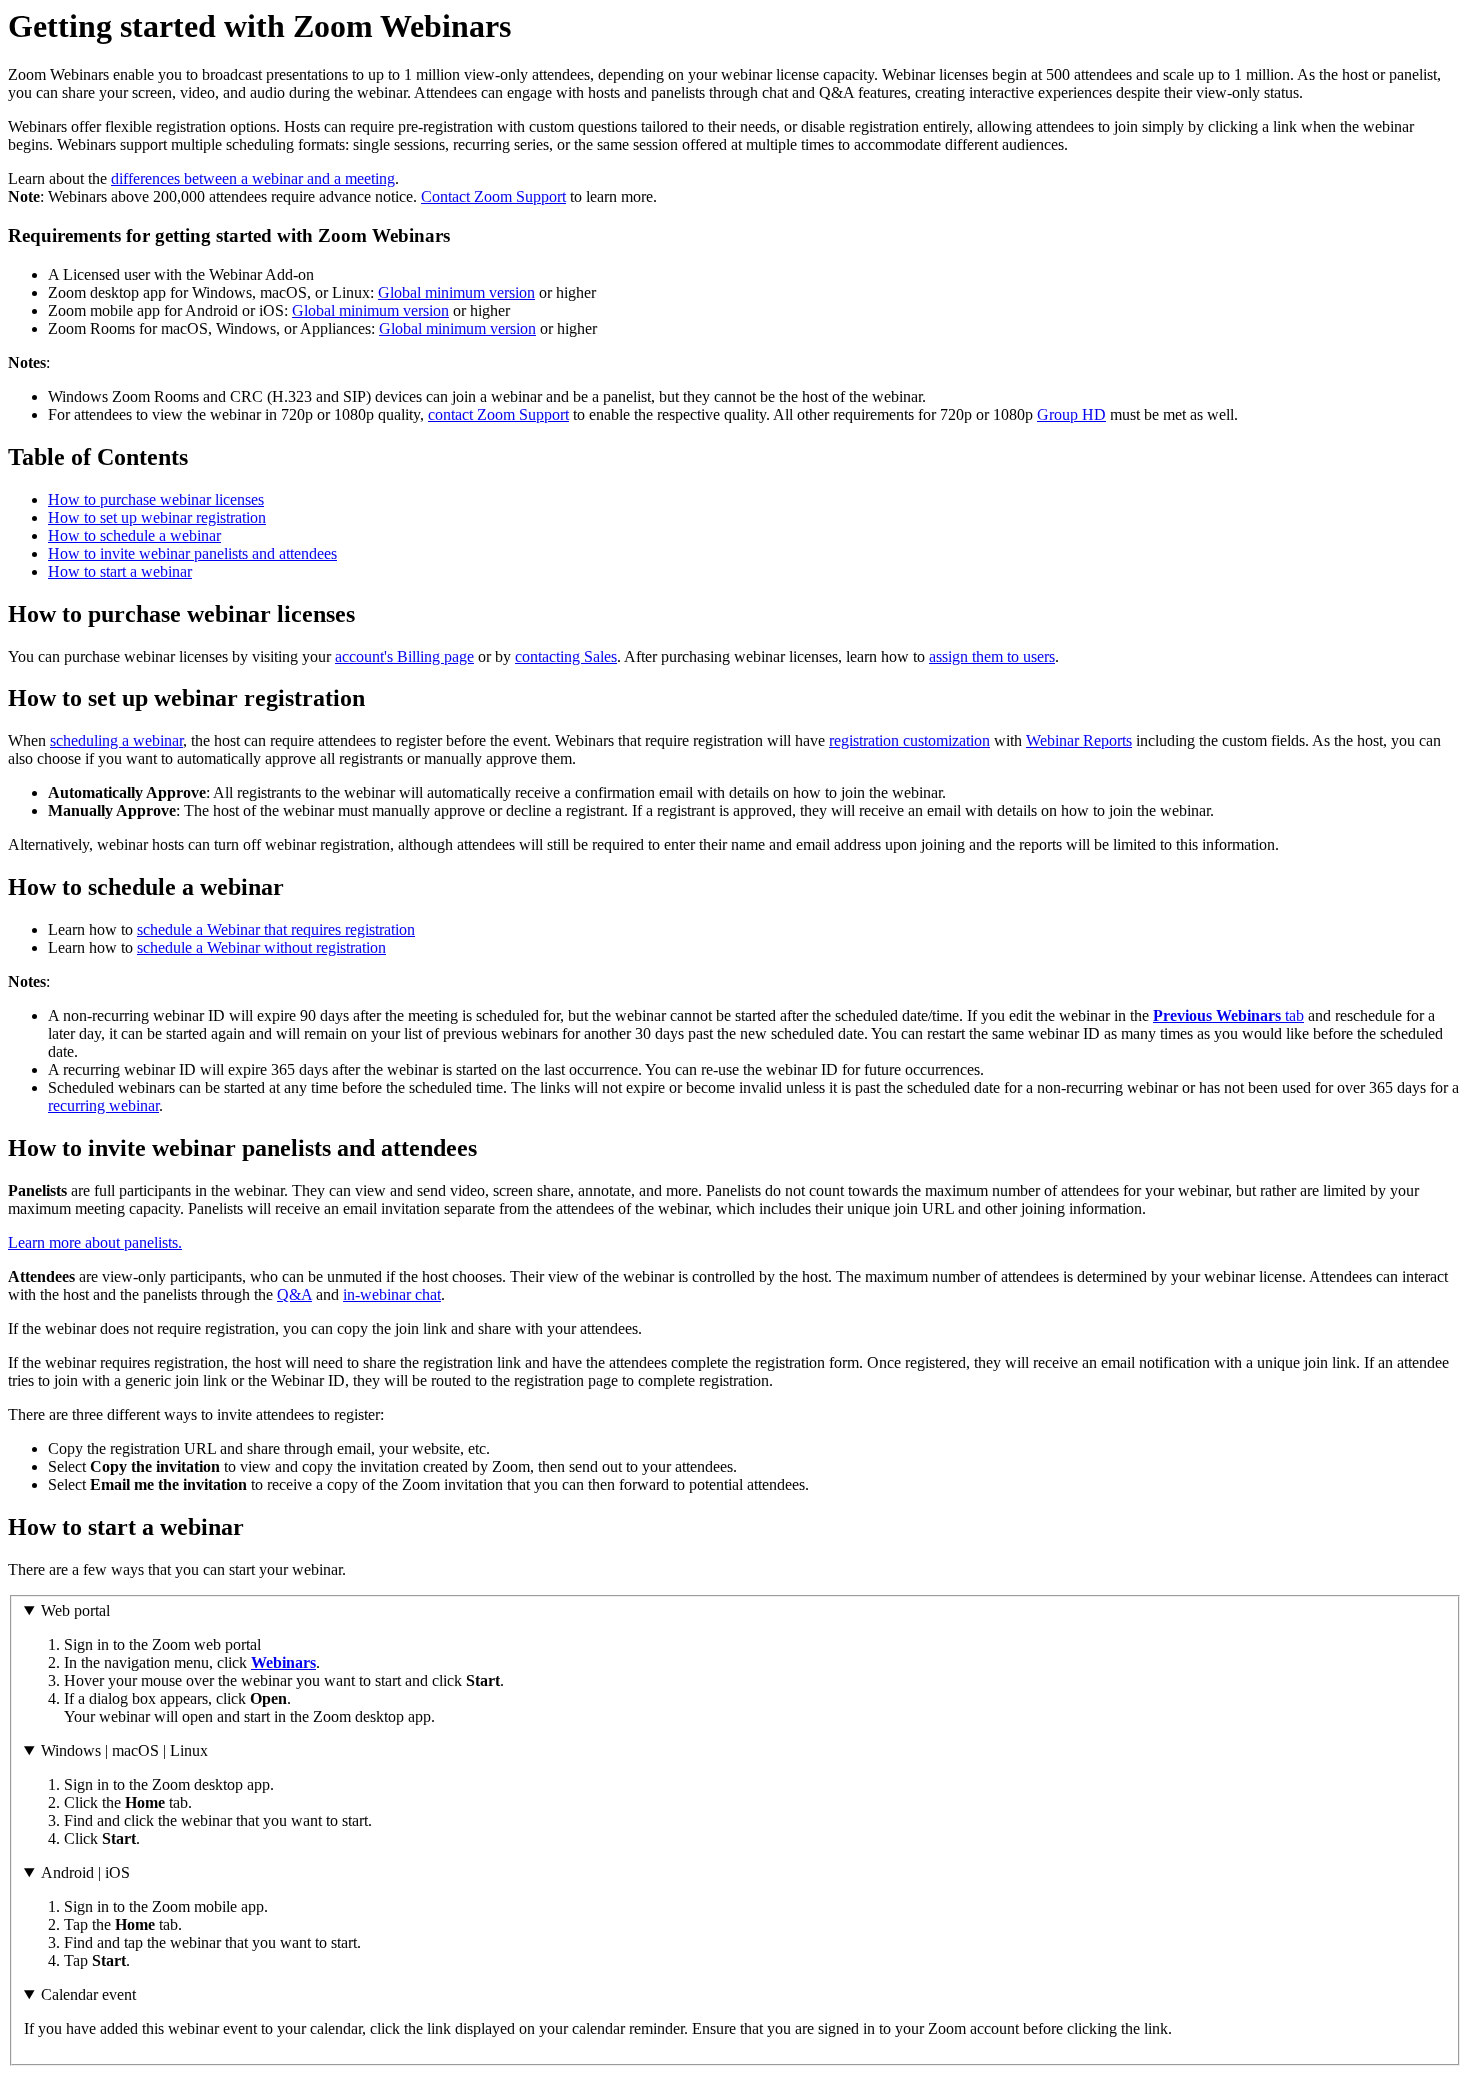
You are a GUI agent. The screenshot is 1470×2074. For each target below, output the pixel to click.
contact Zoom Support (498, 414)
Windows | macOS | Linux (124, 1750)
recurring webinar (103, 1105)
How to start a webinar (120, 571)
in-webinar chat (392, 1294)
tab (1228, 1015)
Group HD (1071, 414)
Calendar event (88, 1994)
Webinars (283, 1662)
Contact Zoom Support (493, 196)
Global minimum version (456, 292)
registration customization (909, 740)
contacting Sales (566, 656)
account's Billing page (404, 656)
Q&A (294, 1294)
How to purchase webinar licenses (156, 499)
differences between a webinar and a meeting (253, 178)
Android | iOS (85, 1872)
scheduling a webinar (116, 740)
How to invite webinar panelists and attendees (192, 553)
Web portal (75, 1610)
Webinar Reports (1079, 740)
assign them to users (992, 656)
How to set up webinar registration (157, 517)
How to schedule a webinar (134, 535)
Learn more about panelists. (95, 1242)
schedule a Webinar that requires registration (276, 929)
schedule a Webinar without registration (261, 947)
